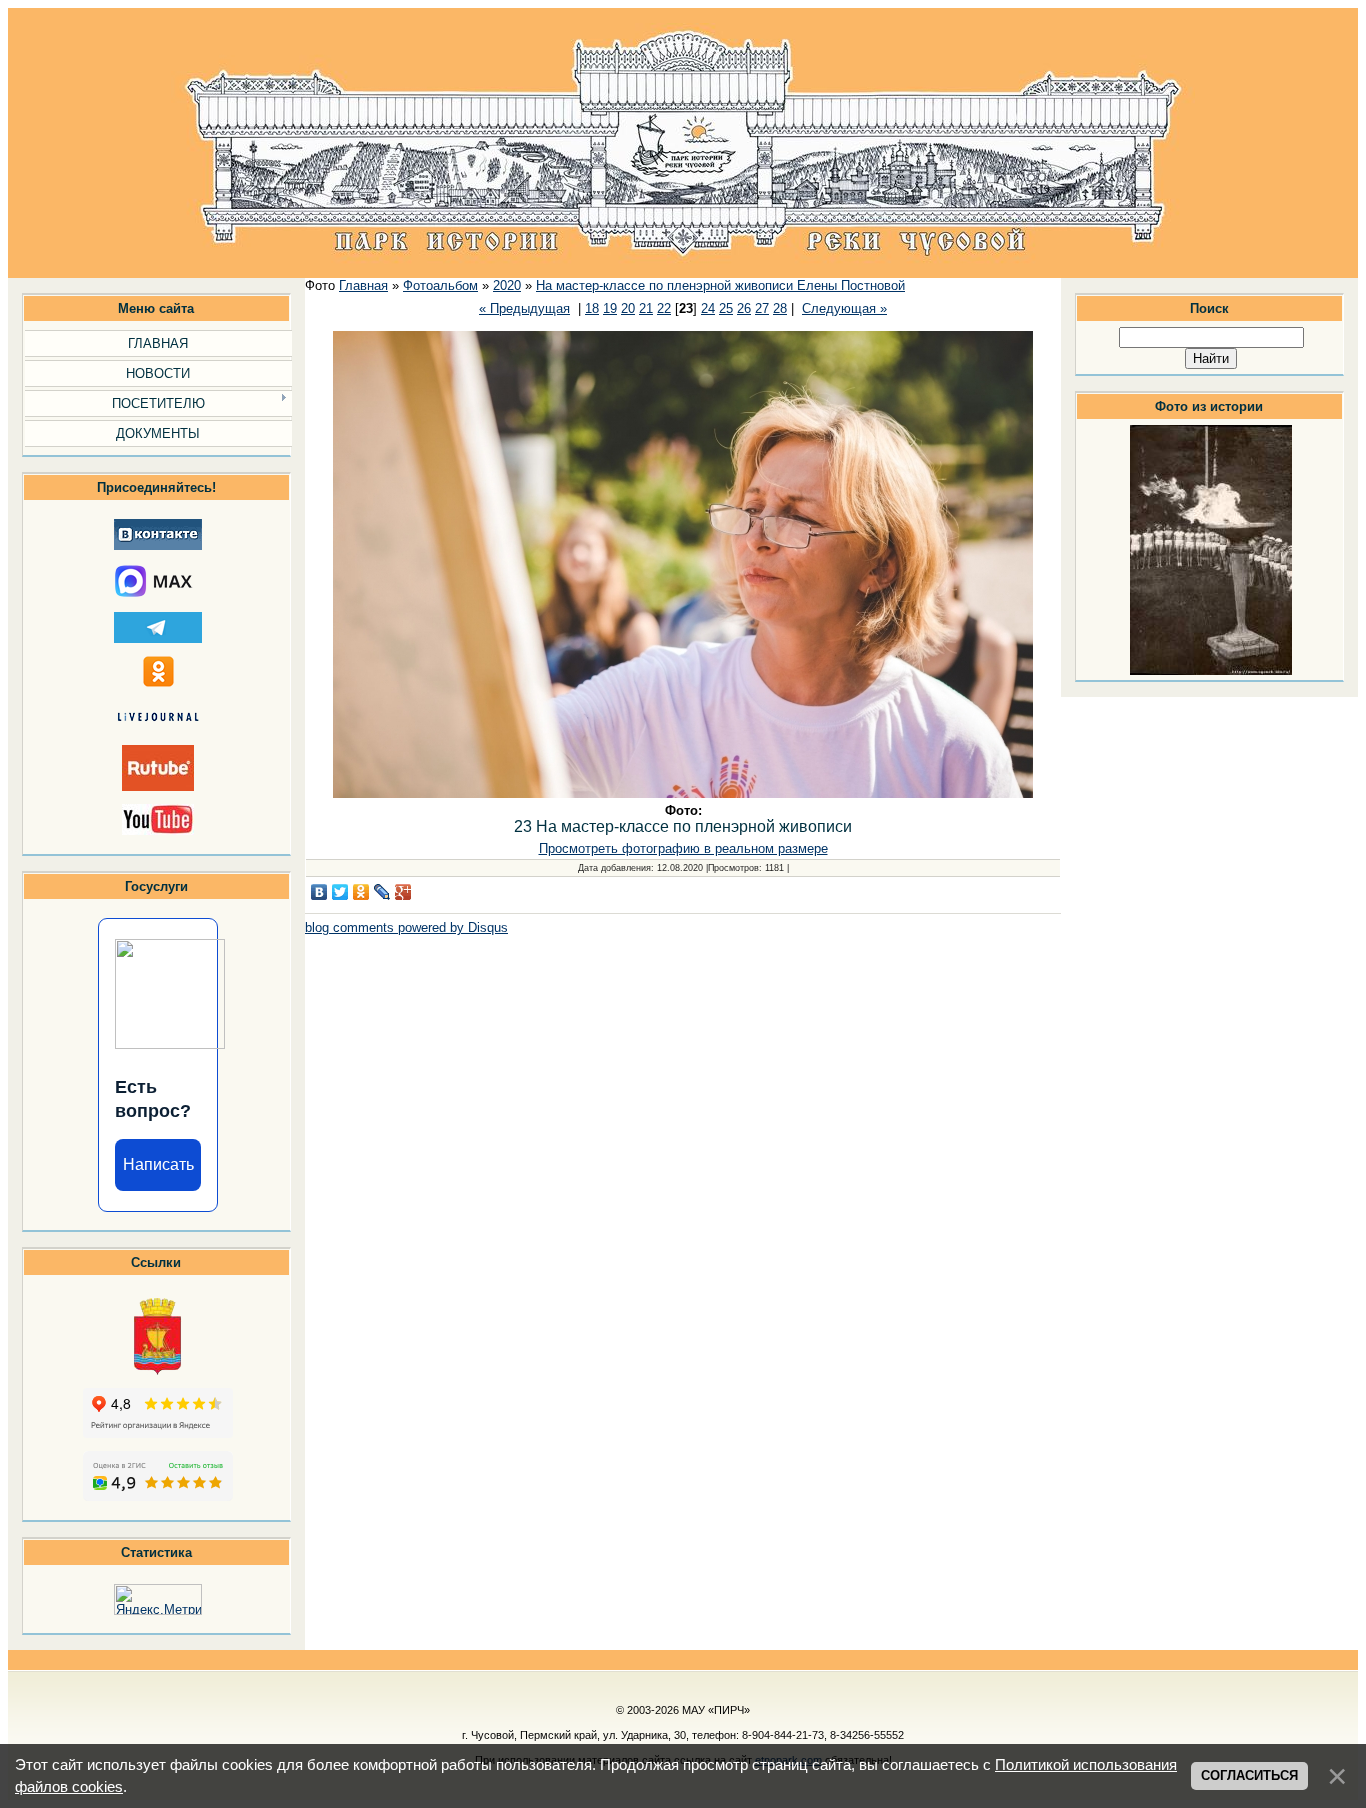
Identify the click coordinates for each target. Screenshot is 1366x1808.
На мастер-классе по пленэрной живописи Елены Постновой (720, 285)
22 (664, 308)
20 (628, 308)
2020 (507, 285)
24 (708, 308)
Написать (158, 1164)
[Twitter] (340, 892)
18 (592, 308)
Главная (363, 285)
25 (726, 308)
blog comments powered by (406, 927)
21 (646, 308)
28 (780, 308)
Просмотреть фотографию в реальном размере (683, 848)
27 (762, 308)
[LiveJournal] (382, 892)
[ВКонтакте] (319, 892)
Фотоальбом (440, 285)
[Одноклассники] (361, 892)
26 (744, 308)
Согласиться (1249, 1775)
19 (610, 308)
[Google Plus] (403, 892)
